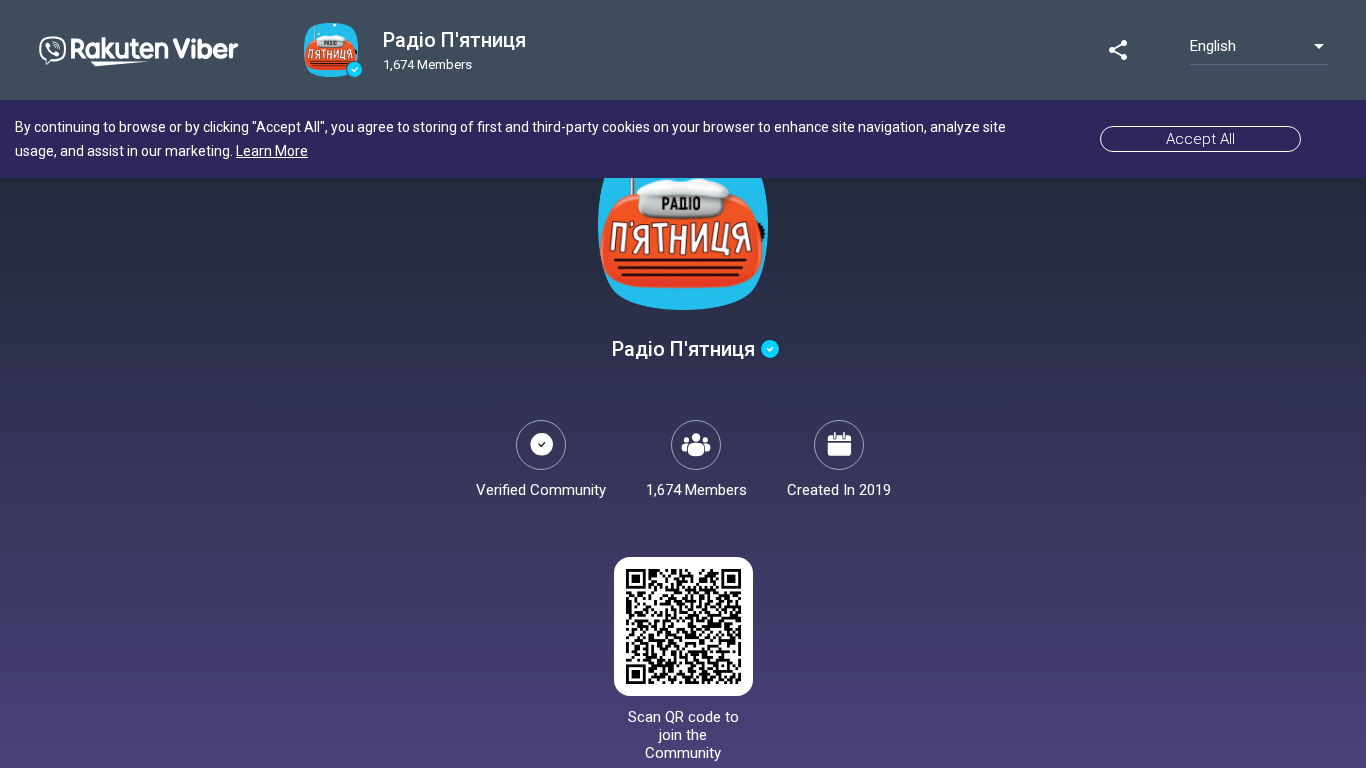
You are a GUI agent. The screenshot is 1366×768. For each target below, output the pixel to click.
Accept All (1200, 139)
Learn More (272, 151)
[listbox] (1259, 46)
